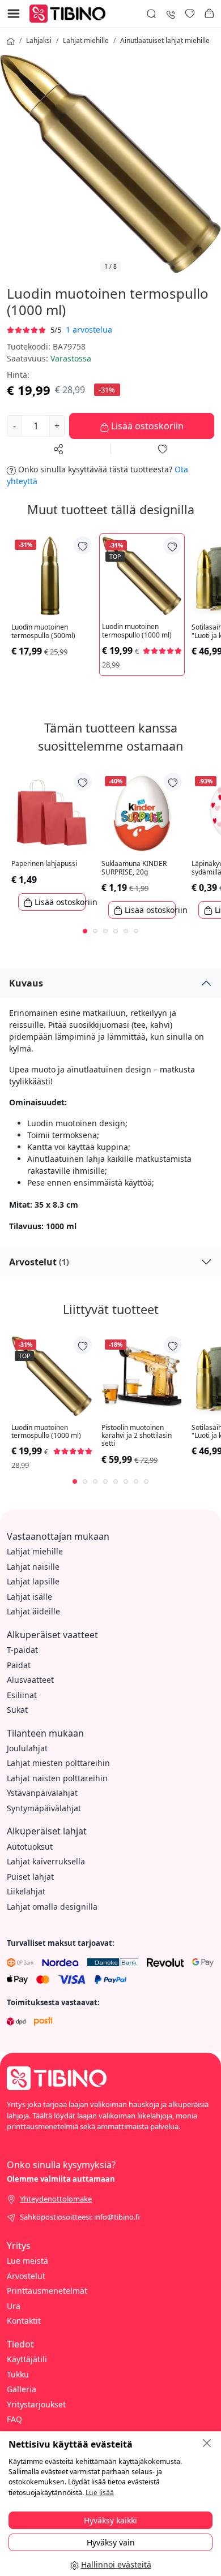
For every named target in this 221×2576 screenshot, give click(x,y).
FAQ (14, 2419)
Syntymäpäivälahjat (44, 1808)
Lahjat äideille (33, 1611)
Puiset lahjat (30, 1877)
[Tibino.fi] (70, 13)
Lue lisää (100, 2493)
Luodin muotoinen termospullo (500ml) (43, 632)
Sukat (17, 1710)
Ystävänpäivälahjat (42, 1793)
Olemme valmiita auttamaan (61, 2179)
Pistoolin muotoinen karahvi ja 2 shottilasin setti (137, 1436)
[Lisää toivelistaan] (83, 545)
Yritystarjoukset (36, 2404)
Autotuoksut (30, 1847)
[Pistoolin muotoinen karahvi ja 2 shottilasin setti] (142, 1376)
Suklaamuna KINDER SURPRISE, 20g (134, 868)
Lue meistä (27, 2261)
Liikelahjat (26, 1891)
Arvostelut (39, 1262)
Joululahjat (27, 1748)
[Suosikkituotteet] (190, 14)
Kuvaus (26, 983)
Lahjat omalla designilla (52, 1907)
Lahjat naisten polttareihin (57, 1778)
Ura (14, 2306)
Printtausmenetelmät (47, 2291)
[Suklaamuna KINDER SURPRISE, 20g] (142, 813)
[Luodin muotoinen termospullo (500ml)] (52, 576)
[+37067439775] (171, 13)
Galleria (22, 2389)
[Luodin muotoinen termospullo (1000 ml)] (142, 576)
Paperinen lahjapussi (44, 864)
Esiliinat (22, 1695)
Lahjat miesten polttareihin (58, 1763)
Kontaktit (24, 2321)
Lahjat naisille (33, 1567)
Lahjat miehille (86, 40)
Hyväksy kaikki (110, 2520)
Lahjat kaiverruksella (46, 1861)
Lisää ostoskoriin (146, 426)
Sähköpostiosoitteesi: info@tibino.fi (80, 2217)
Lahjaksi (39, 40)
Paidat (19, 1665)
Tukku (18, 2374)
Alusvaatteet (30, 1680)
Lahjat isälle (29, 1597)
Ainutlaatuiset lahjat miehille (165, 40)
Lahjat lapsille (33, 1581)
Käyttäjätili (27, 2359)
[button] (209, 14)
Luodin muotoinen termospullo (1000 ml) (137, 631)
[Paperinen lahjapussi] (52, 813)
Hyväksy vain (111, 2542)
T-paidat (22, 1650)
